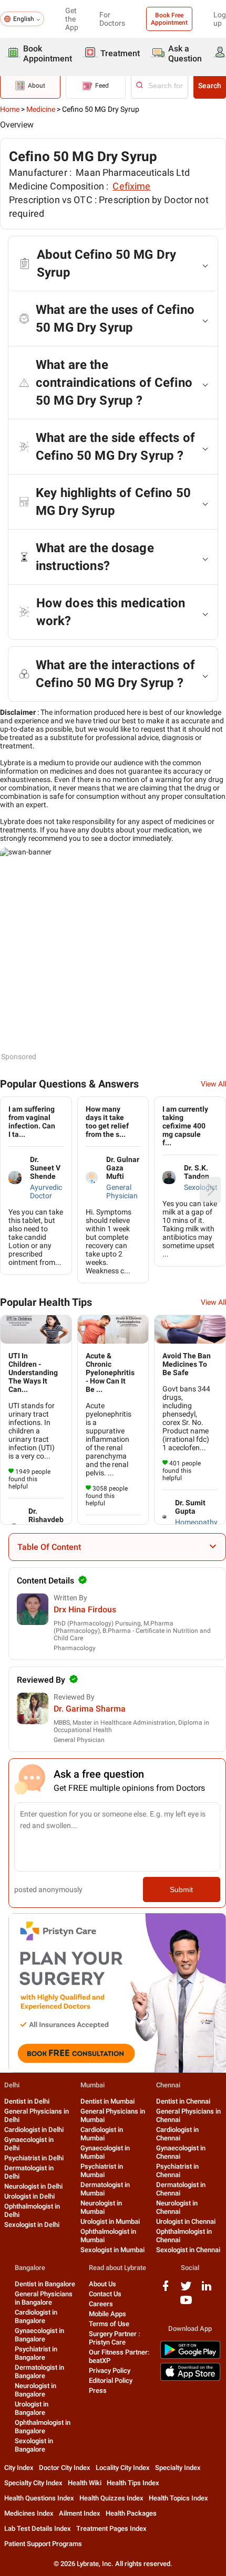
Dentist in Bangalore (45, 2284)
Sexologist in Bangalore (34, 2445)
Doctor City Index (65, 2468)
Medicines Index (29, 2513)
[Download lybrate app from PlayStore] (190, 2357)
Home (10, 109)
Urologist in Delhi (29, 2196)
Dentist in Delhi (27, 2101)
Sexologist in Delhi (32, 2225)
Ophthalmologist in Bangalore (43, 2427)
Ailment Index (80, 2513)
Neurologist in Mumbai (101, 2207)
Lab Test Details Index (38, 2529)
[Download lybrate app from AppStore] (190, 2379)
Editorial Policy (111, 2380)
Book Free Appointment (169, 19)
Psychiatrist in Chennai (177, 2171)
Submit (181, 1889)
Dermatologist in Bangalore (39, 2372)
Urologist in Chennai (186, 2221)
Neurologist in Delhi (33, 2186)
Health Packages (131, 2513)
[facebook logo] (166, 2290)
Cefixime (131, 186)
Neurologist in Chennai (177, 2207)
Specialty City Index (33, 2483)
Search (210, 86)
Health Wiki (85, 2483)
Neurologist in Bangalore (35, 2390)
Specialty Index (178, 2468)
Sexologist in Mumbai (112, 2250)
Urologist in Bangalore (32, 2408)
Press (98, 2390)
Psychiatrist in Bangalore (36, 2353)
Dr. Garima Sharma (90, 1709)
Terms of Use (109, 2324)
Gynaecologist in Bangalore (39, 2335)
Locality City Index (123, 2468)
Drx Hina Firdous (85, 1609)
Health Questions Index (39, 2498)
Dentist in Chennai (183, 2101)
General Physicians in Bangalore (44, 2298)
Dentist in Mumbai (107, 2101)
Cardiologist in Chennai (177, 2134)
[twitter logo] (186, 2290)
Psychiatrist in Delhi (34, 2158)
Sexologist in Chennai (188, 2250)
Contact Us (105, 2294)
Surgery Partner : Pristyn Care (114, 2338)
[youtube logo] (186, 2304)
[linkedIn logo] (207, 2290)
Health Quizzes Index (111, 2498)
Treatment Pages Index (111, 2529)
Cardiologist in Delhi (34, 2130)
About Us (102, 2284)
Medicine (41, 109)
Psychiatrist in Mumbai (102, 2171)
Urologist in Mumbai (110, 2221)
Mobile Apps (107, 2314)
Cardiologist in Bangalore (36, 2316)
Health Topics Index (178, 2498)
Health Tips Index (133, 2483)
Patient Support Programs (43, 2544)
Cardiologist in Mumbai (102, 2134)
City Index (19, 2468)
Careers (101, 2304)
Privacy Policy (110, 2371)
